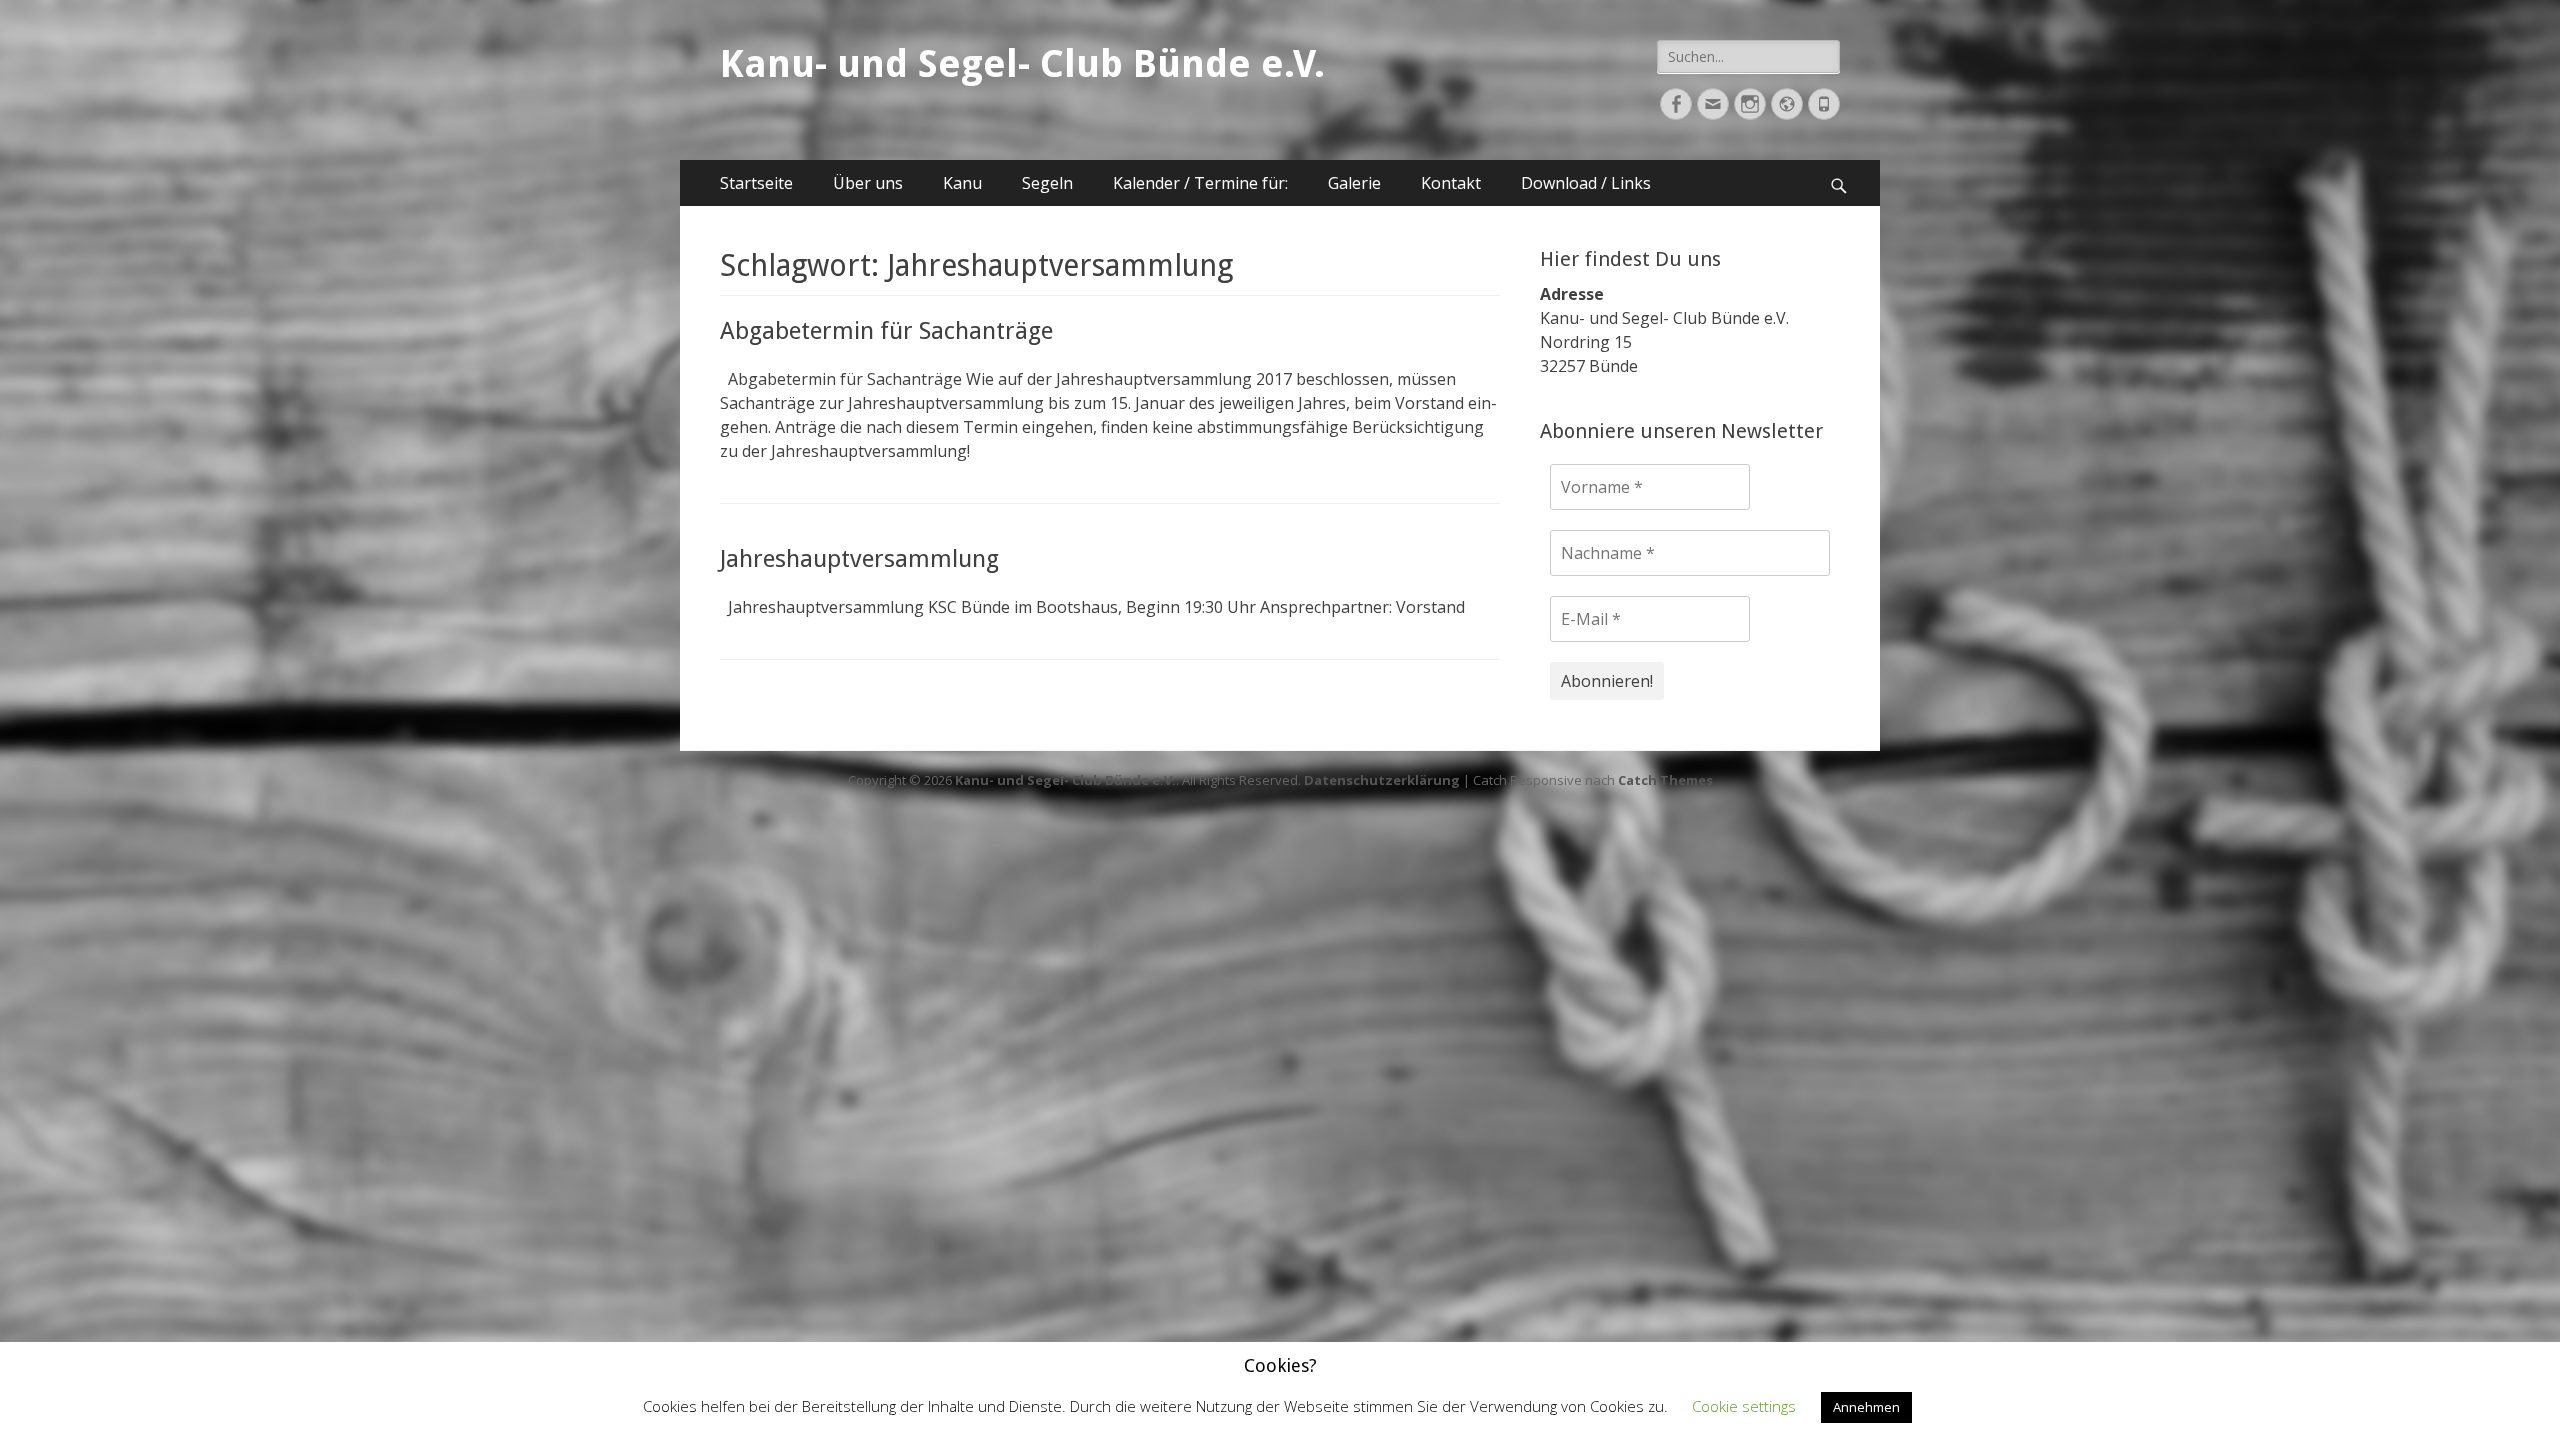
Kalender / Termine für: (1200, 183)
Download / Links (1586, 183)
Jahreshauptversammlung (859, 559)
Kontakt (1451, 183)
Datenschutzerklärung (1382, 780)
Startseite (756, 183)
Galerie (1354, 183)
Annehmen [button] (1866, 1407)
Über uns (868, 183)
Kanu (962, 183)
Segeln (1047, 183)
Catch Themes (1665, 780)
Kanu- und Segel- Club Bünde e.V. (1022, 64)
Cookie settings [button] (1744, 1406)
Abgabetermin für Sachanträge (886, 331)
